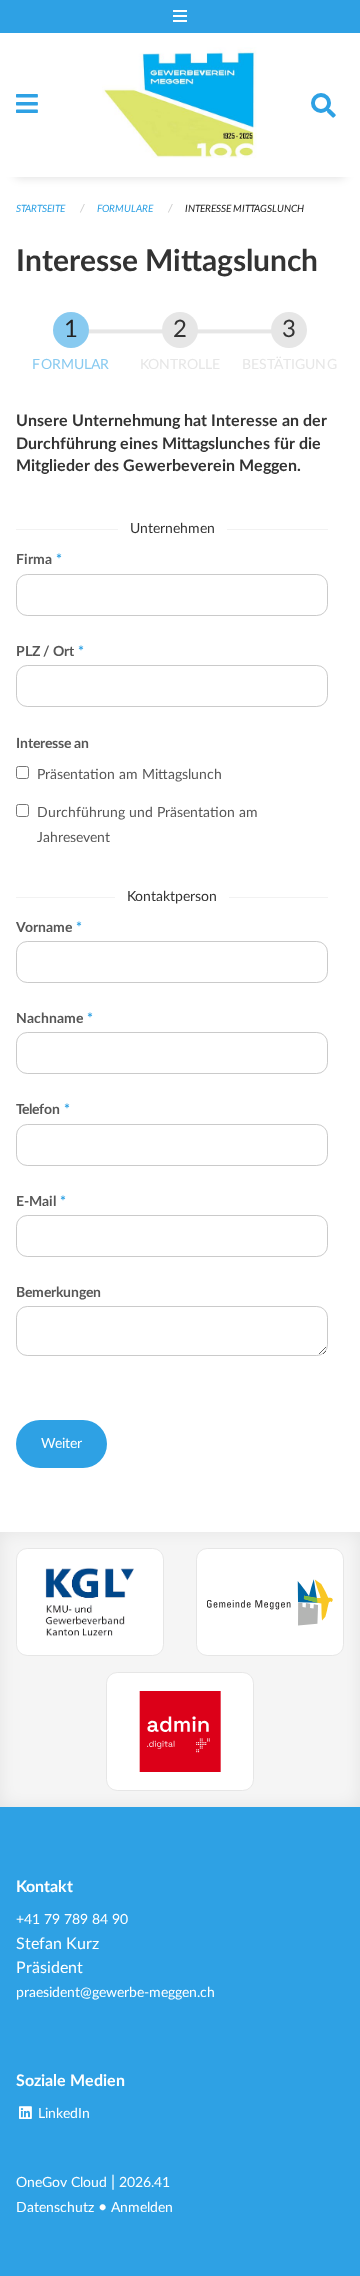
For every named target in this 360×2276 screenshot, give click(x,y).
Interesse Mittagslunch (244, 209)
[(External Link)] (90, 1602)
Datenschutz (55, 2207)
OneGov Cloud (61, 2182)
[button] (61, 1444)
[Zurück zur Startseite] (180, 105)
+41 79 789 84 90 (72, 1919)
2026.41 (144, 2182)
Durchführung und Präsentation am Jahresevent (147, 825)
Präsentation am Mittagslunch (129, 775)
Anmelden (142, 2207)
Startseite (40, 209)
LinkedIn (62, 2113)
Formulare (125, 209)
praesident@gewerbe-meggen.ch (115, 1992)
